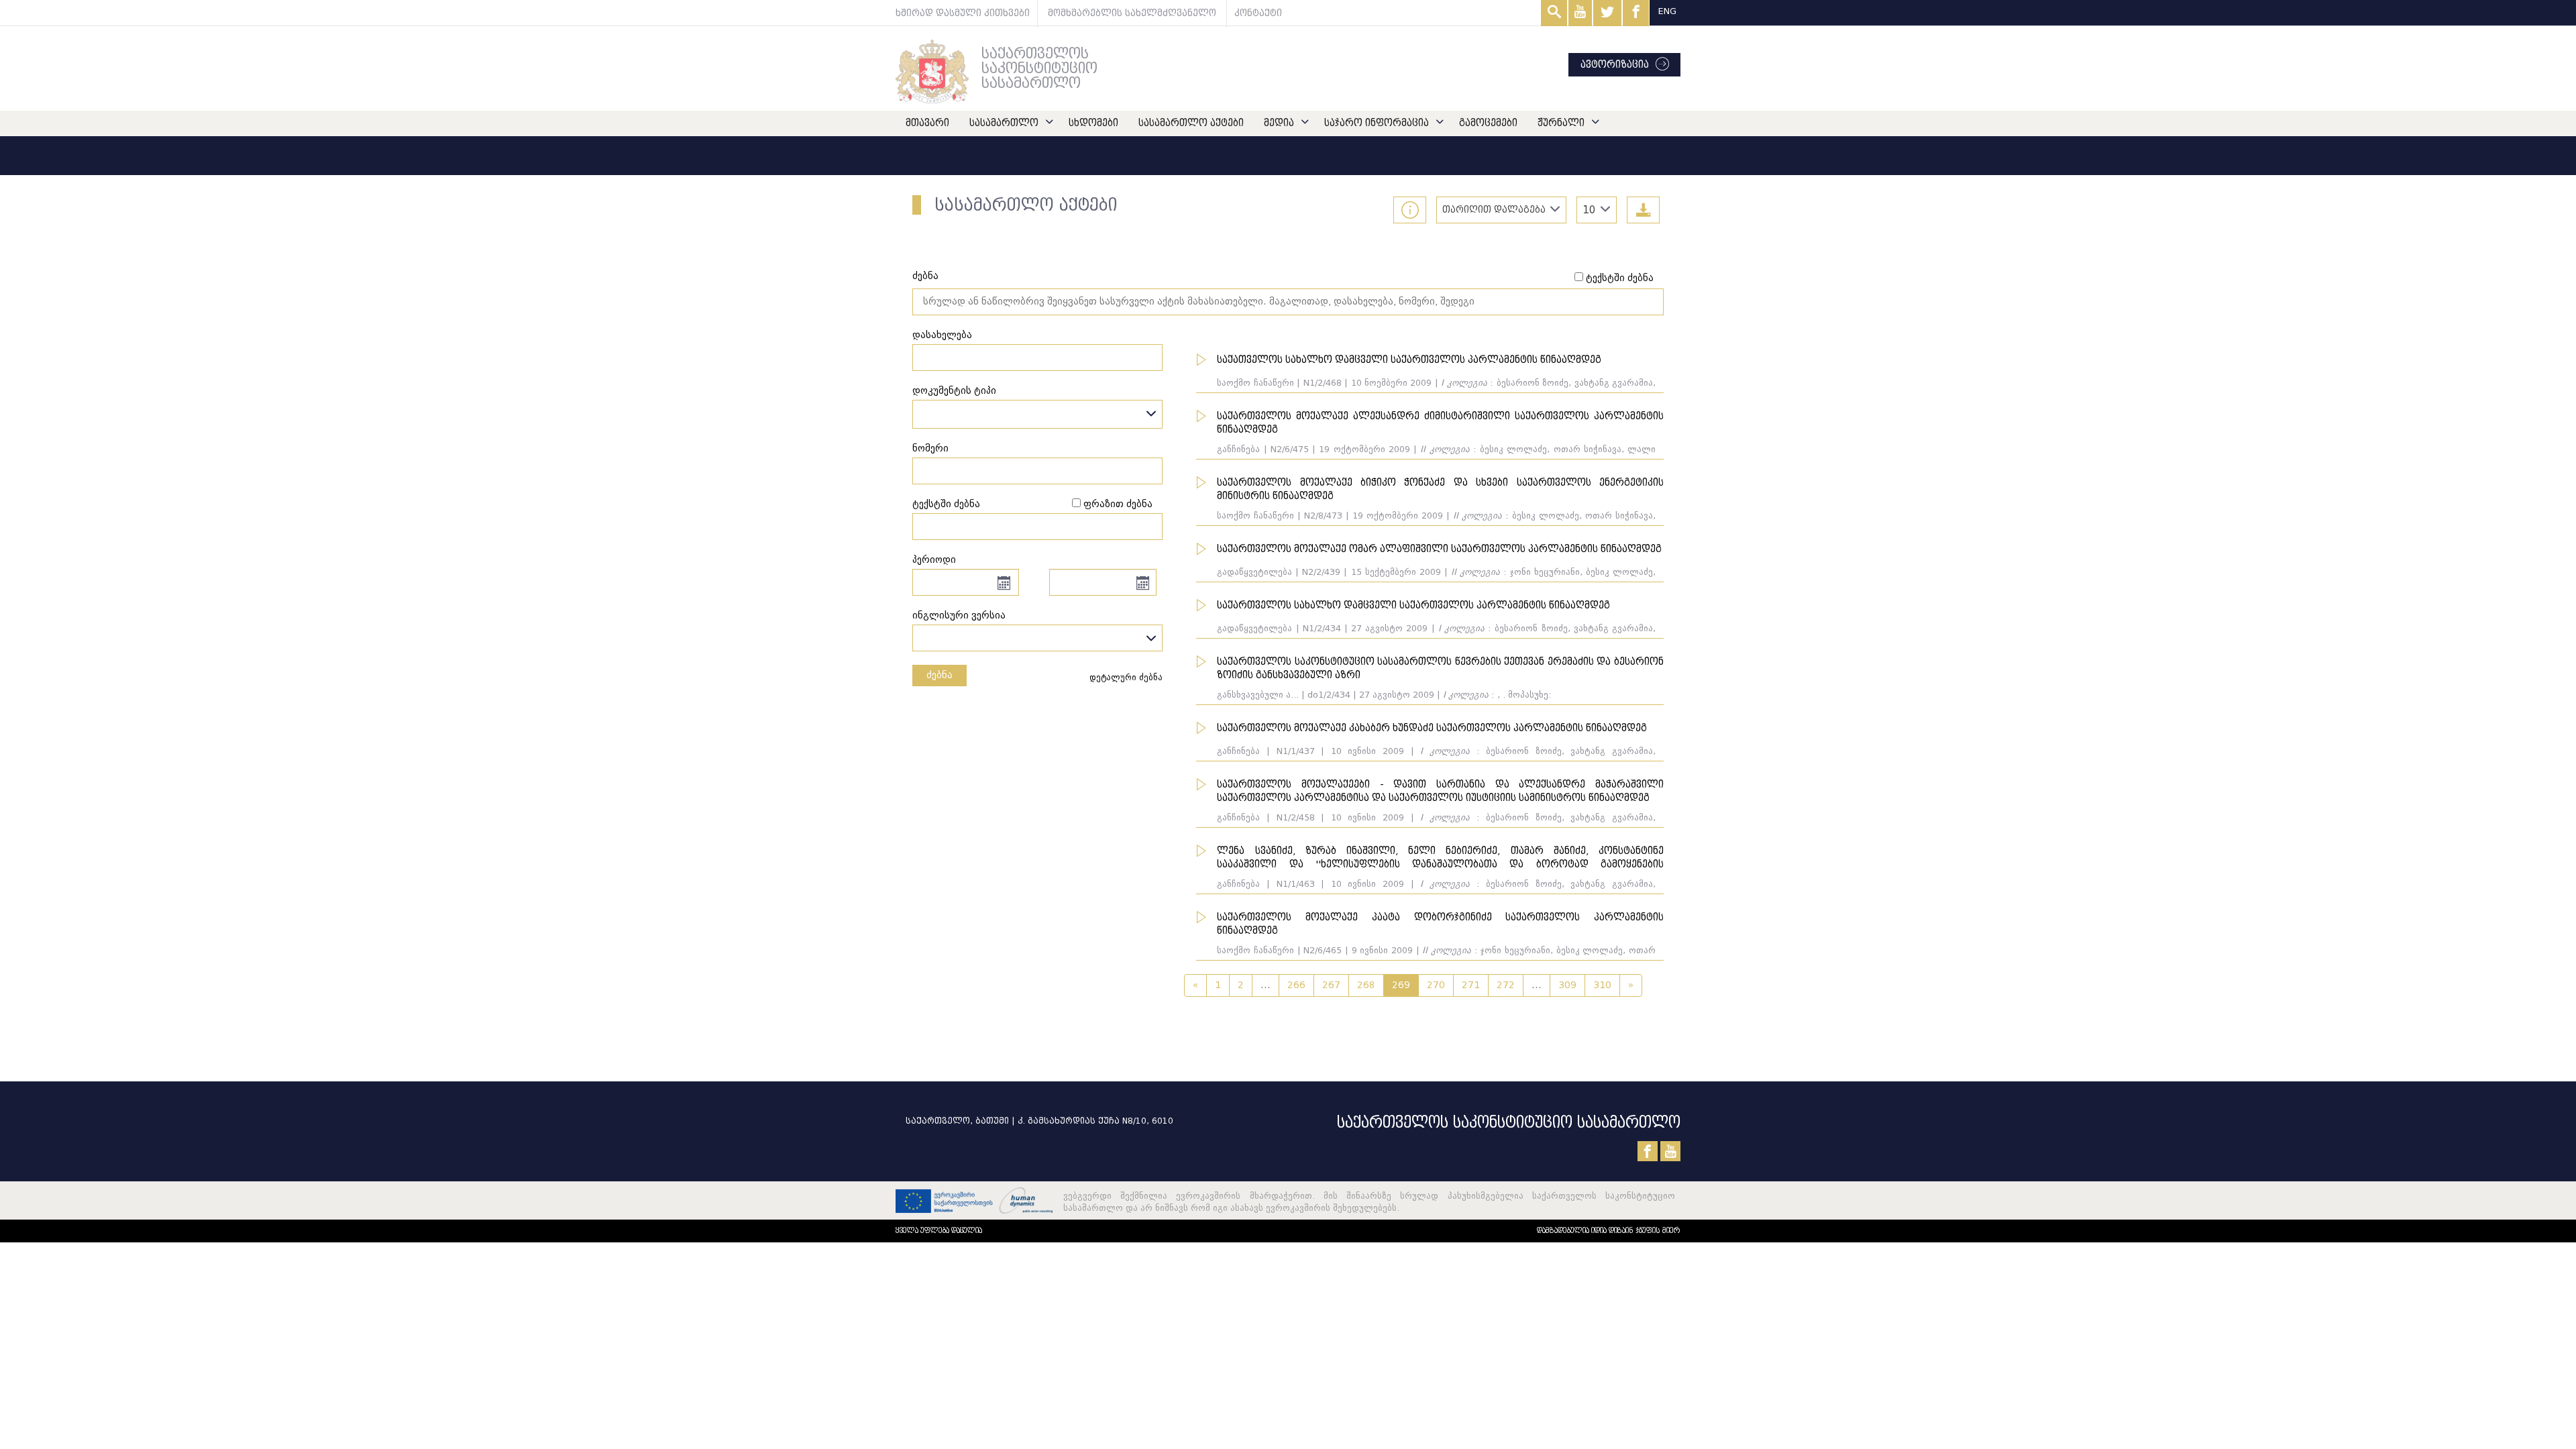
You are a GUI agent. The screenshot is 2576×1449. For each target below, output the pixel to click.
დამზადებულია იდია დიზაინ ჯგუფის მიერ (1609, 1231)
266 (1296, 985)
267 (1331, 985)
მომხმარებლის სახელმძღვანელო (1132, 13)
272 (1506, 985)
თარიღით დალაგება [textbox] (1494, 210)
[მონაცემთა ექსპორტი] (1643, 210)
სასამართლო (1004, 123)
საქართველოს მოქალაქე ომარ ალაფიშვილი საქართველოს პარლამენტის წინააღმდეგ (1439, 549)
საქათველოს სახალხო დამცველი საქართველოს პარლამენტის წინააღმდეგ (1409, 360)
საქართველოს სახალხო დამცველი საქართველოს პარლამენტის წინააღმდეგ (1413, 605)
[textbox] (1037, 635)
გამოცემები (1488, 123)
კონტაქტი (1258, 13)
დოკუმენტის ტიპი (954, 391)
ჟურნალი (1561, 123)
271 (1471, 985)
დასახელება (942, 335)
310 (1602, 985)
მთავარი (927, 123)
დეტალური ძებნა (1126, 677)
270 (1436, 985)
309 (1567, 985)
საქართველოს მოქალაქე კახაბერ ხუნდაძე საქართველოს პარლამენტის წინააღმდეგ (1432, 728)
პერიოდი (934, 560)
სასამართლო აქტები (1191, 123)
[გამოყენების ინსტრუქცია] (1410, 210)
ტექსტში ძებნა (1620, 278)
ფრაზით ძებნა (1118, 504)
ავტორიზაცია (1615, 65)
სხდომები (1093, 123)
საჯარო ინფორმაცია (1377, 123)
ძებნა (925, 276)
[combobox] (1597, 210)
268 (1366, 985)
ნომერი (930, 448)
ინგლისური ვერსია (959, 615)
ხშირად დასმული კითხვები (963, 13)
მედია (1279, 123)
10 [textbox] (1589, 210)
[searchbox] (920, 414)
